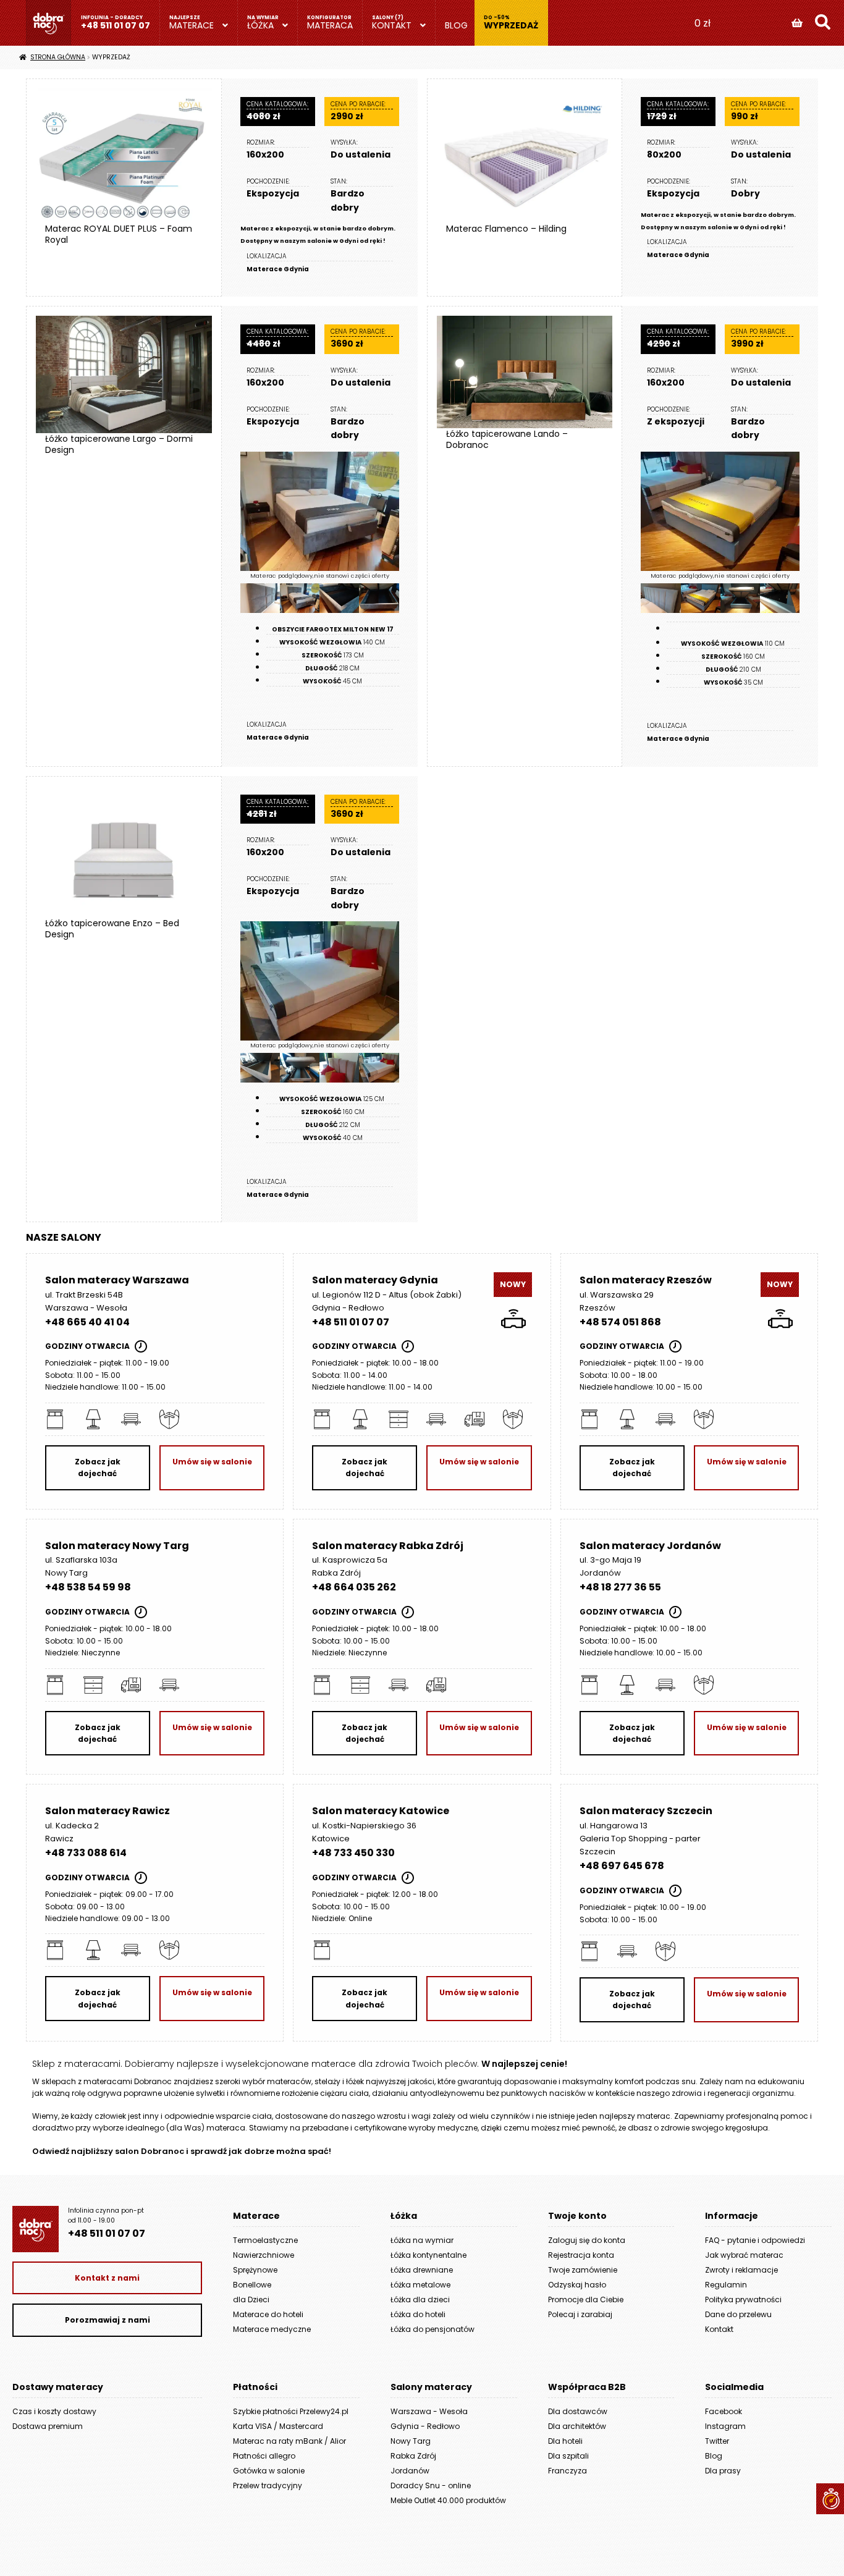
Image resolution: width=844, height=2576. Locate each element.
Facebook (724, 2411)
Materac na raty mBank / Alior (289, 2441)
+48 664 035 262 (354, 1587)
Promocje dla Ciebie (586, 2299)
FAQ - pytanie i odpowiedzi (755, 2240)
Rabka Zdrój (413, 2456)
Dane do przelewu (738, 2314)
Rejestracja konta (581, 2255)
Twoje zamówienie (583, 2270)
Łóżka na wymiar (422, 2240)
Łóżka (260, 25)
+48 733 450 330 (353, 1853)
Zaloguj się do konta (587, 2240)
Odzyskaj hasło (577, 2285)
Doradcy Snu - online (431, 2485)
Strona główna (58, 57)
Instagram (725, 2426)
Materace (192, 25)
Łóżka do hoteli (418, 2314)
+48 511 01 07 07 (116, 25)
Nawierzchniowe (264, 2255)
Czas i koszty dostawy (54, 2411)
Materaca (330, 25)
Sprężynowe (255, 2270)
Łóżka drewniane (422, 2270)
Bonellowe (252, 2285)
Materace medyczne (272, 2329)
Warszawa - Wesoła (429, 2411)
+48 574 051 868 (620, 1322)
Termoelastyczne (265, 2240)
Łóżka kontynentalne (428, 2255)
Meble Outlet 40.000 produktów (448, 2500)
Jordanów (410, 2471)
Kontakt (392, 25)
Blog (456, 25)
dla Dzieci (251, 2299)
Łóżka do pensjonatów (433, 2329)
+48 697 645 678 (622, 1866)
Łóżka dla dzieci (420, 2299)
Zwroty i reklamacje (741, 2270)
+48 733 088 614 (86, 1853)
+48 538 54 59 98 (88, 1587)
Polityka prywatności (743, 2299)
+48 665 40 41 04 (87, 1322)
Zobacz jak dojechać (98, 1467)
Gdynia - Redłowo (425, 2426)
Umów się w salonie (212, 1462)
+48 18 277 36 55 (620, 1587)
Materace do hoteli (268, 2314)
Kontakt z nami (107, 2278)
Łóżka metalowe (420, 2285)
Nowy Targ (411, 2441)
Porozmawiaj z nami (108, 2320)
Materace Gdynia (278, 269)
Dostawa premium (48, 2426)
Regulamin (726, 2285)
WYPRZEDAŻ (511, 25)
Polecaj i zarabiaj (580, 2314)
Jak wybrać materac (744, 2255)
